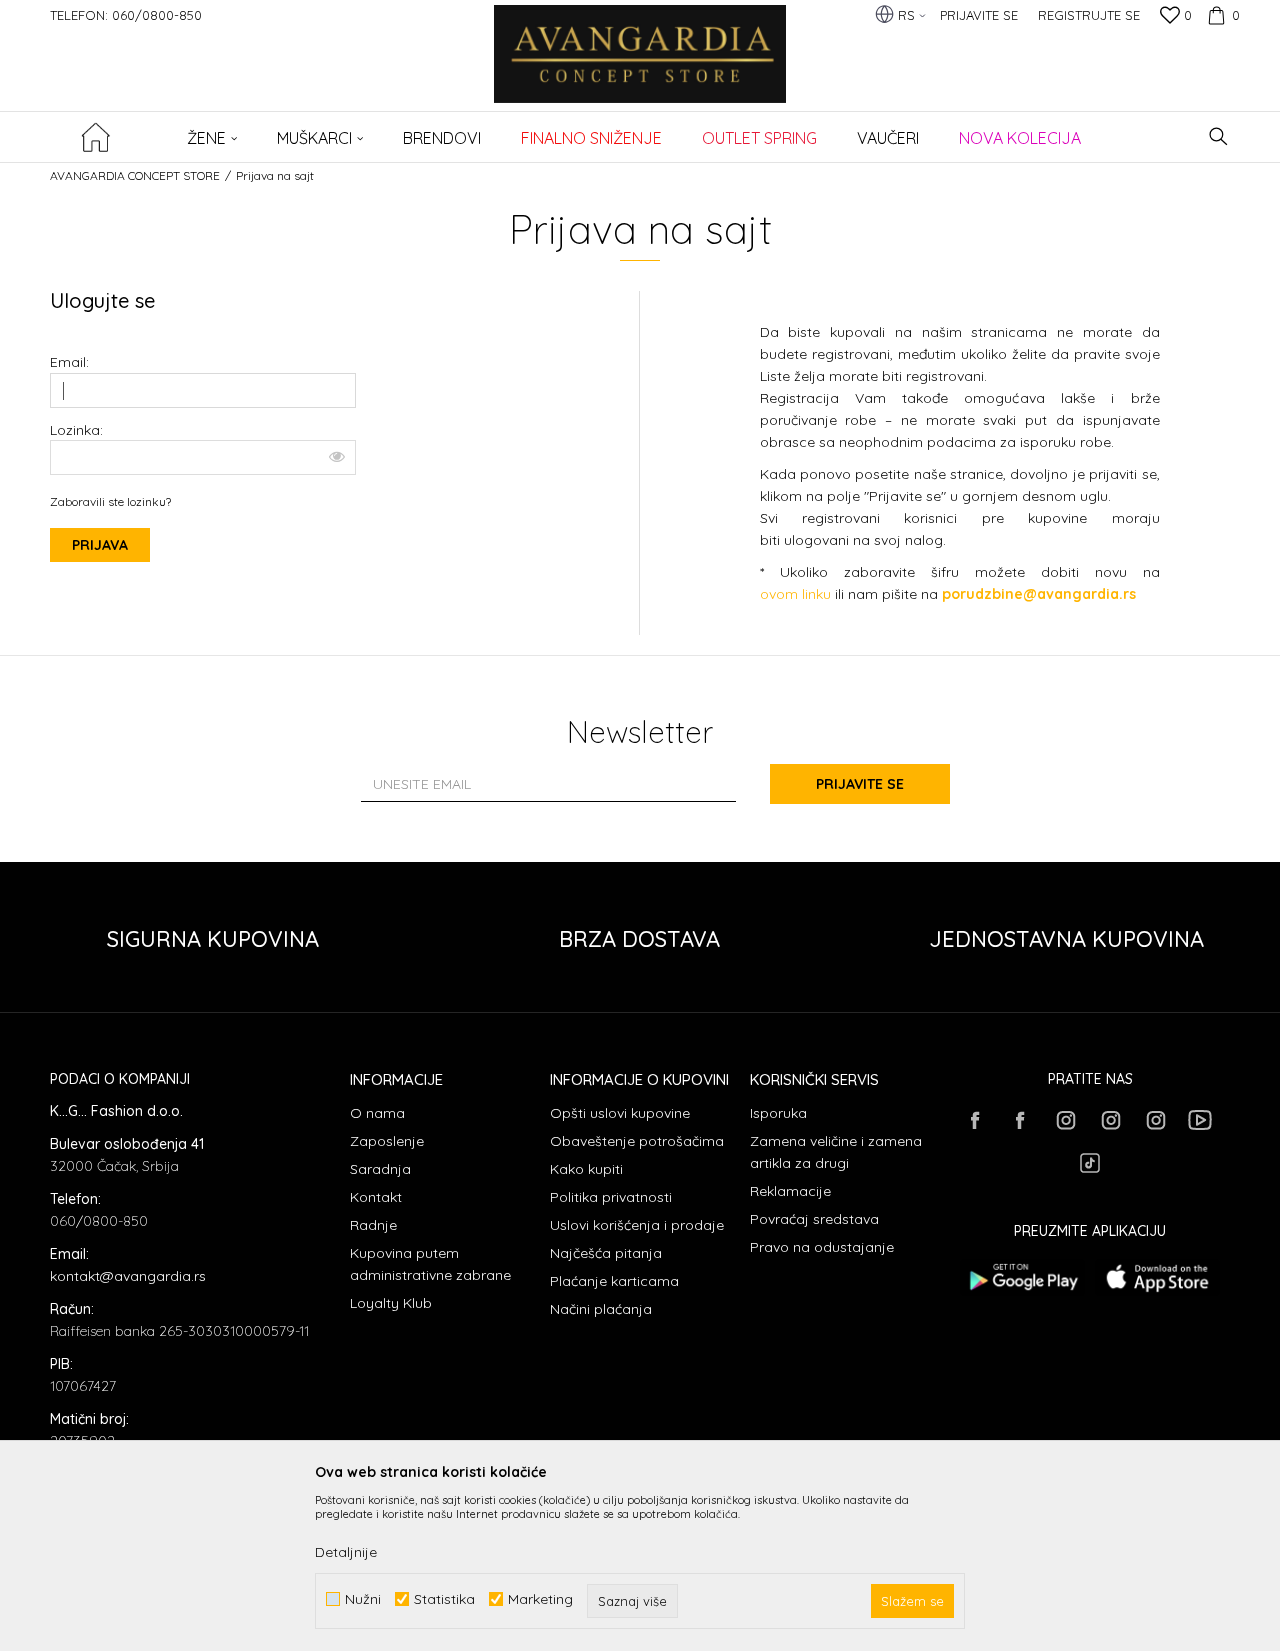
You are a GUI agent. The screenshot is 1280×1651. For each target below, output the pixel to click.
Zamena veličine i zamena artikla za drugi (836, 1152)
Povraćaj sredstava (814, 1219)
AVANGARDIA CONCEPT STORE (135, 175)
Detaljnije (346, 1552)
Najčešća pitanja (606, 1253)
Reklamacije (790, 1191)
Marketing (540, 1599)
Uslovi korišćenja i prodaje (637, 1225)
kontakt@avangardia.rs (128, 1276)
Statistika (444, 1599)
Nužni (363, 1599)
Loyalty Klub (391, 1303)
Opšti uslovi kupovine (620, 1113)
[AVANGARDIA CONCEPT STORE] (640, 67)
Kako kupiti (586, 1169)
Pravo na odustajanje (822, 1247)
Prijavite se (860, 784)
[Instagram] (1065, 1120)
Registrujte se (1089, 15)
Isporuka (778, 1113)
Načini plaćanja (601, 1309)
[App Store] (1157, 1277)
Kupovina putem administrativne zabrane (430, 1264)
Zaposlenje (387, 1141)
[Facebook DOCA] (1020, 1120)
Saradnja (380, 1169)
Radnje (373, 1225)
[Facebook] (975, 1120)
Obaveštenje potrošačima (637, 1141)
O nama (377, 1113)
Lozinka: (76, 431)
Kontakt (376, 1197)
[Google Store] (1022, 1277)
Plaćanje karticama (614, 1281)
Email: (69, 362)
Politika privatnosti (611, 1197)
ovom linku (795, 594)
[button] (1218, 136)
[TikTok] (1090, 1163)
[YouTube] (1200, 1120)
